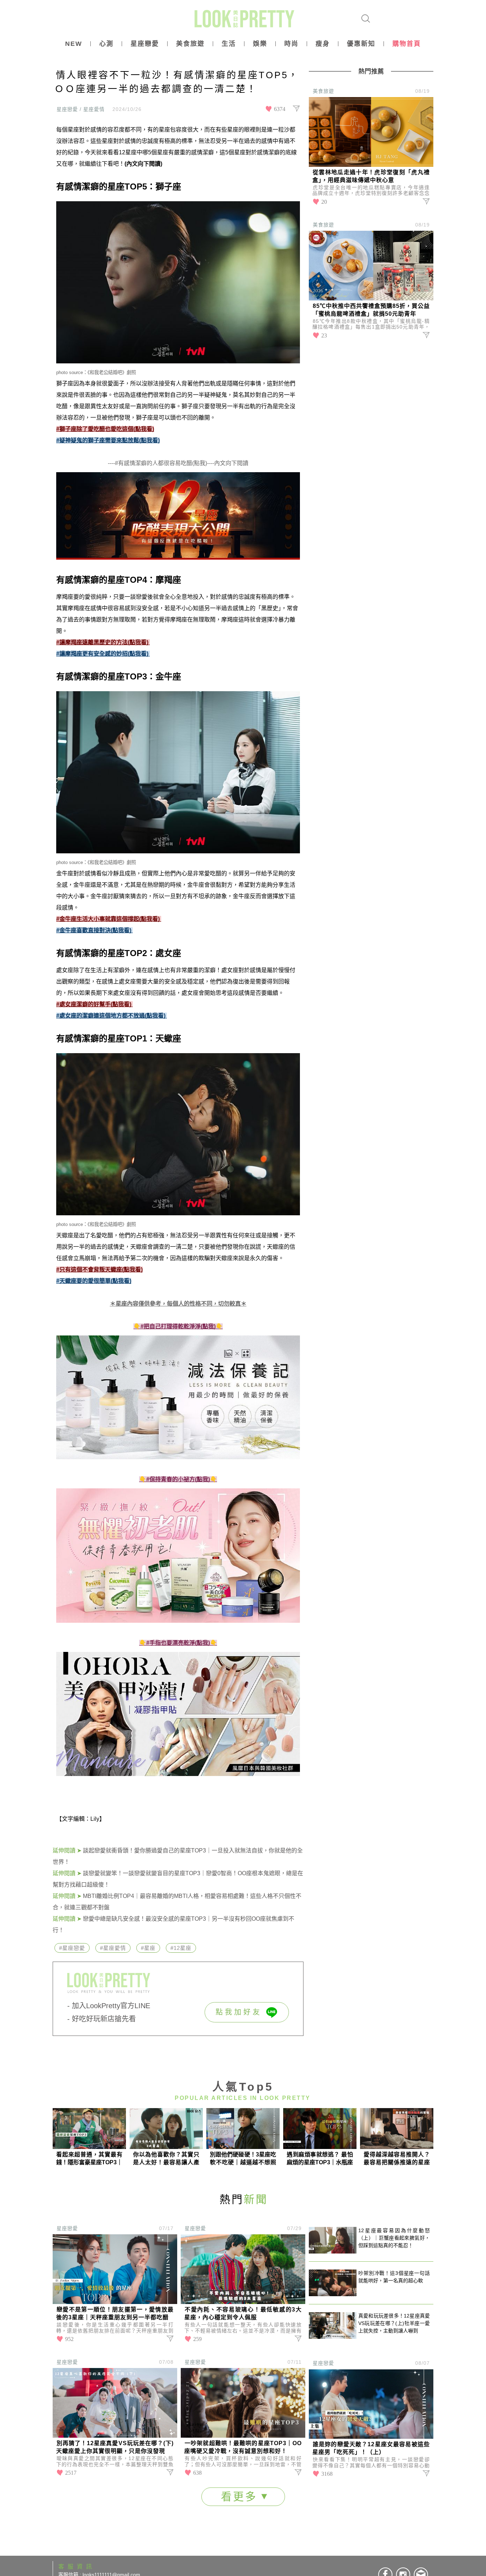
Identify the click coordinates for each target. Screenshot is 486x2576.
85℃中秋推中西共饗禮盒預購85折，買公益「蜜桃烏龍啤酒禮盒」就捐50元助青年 (371, 310)
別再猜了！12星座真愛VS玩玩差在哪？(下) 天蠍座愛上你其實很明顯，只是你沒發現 (115, 2447)
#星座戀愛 (72, 1948)
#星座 (148, 1948)
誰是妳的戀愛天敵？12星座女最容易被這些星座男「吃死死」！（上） (371, 2448)
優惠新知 (361, 44)
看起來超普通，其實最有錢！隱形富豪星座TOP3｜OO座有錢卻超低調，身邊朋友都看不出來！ (89, 2159)
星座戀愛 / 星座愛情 (81, 109)
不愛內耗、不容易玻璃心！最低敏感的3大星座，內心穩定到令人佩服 (243, 2313)
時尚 (291, 44)
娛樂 (260, 44)
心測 (106, 44)
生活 (229, 44)
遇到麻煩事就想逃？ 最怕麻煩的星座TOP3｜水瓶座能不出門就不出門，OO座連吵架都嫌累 (320, 2159)
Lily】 (98, 1819)
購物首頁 (407, 44)
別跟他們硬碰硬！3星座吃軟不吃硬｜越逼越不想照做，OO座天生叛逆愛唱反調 (243, 2159)
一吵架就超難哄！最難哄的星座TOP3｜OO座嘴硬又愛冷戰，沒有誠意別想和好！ (243, 2447)
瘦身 (323, 44)
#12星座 (181, 1948)
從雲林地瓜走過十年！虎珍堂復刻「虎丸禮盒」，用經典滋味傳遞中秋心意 (371, 176)
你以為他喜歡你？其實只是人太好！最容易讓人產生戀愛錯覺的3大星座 (166, 2159)
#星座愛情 (113, 1948)
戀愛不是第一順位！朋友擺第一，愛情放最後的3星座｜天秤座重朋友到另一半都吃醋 (115, 2313)
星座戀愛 (145, 44)
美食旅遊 (190, 44)
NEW (74, 44)
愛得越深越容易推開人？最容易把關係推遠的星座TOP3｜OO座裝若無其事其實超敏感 (397, 2159)
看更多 (241, 2497)
